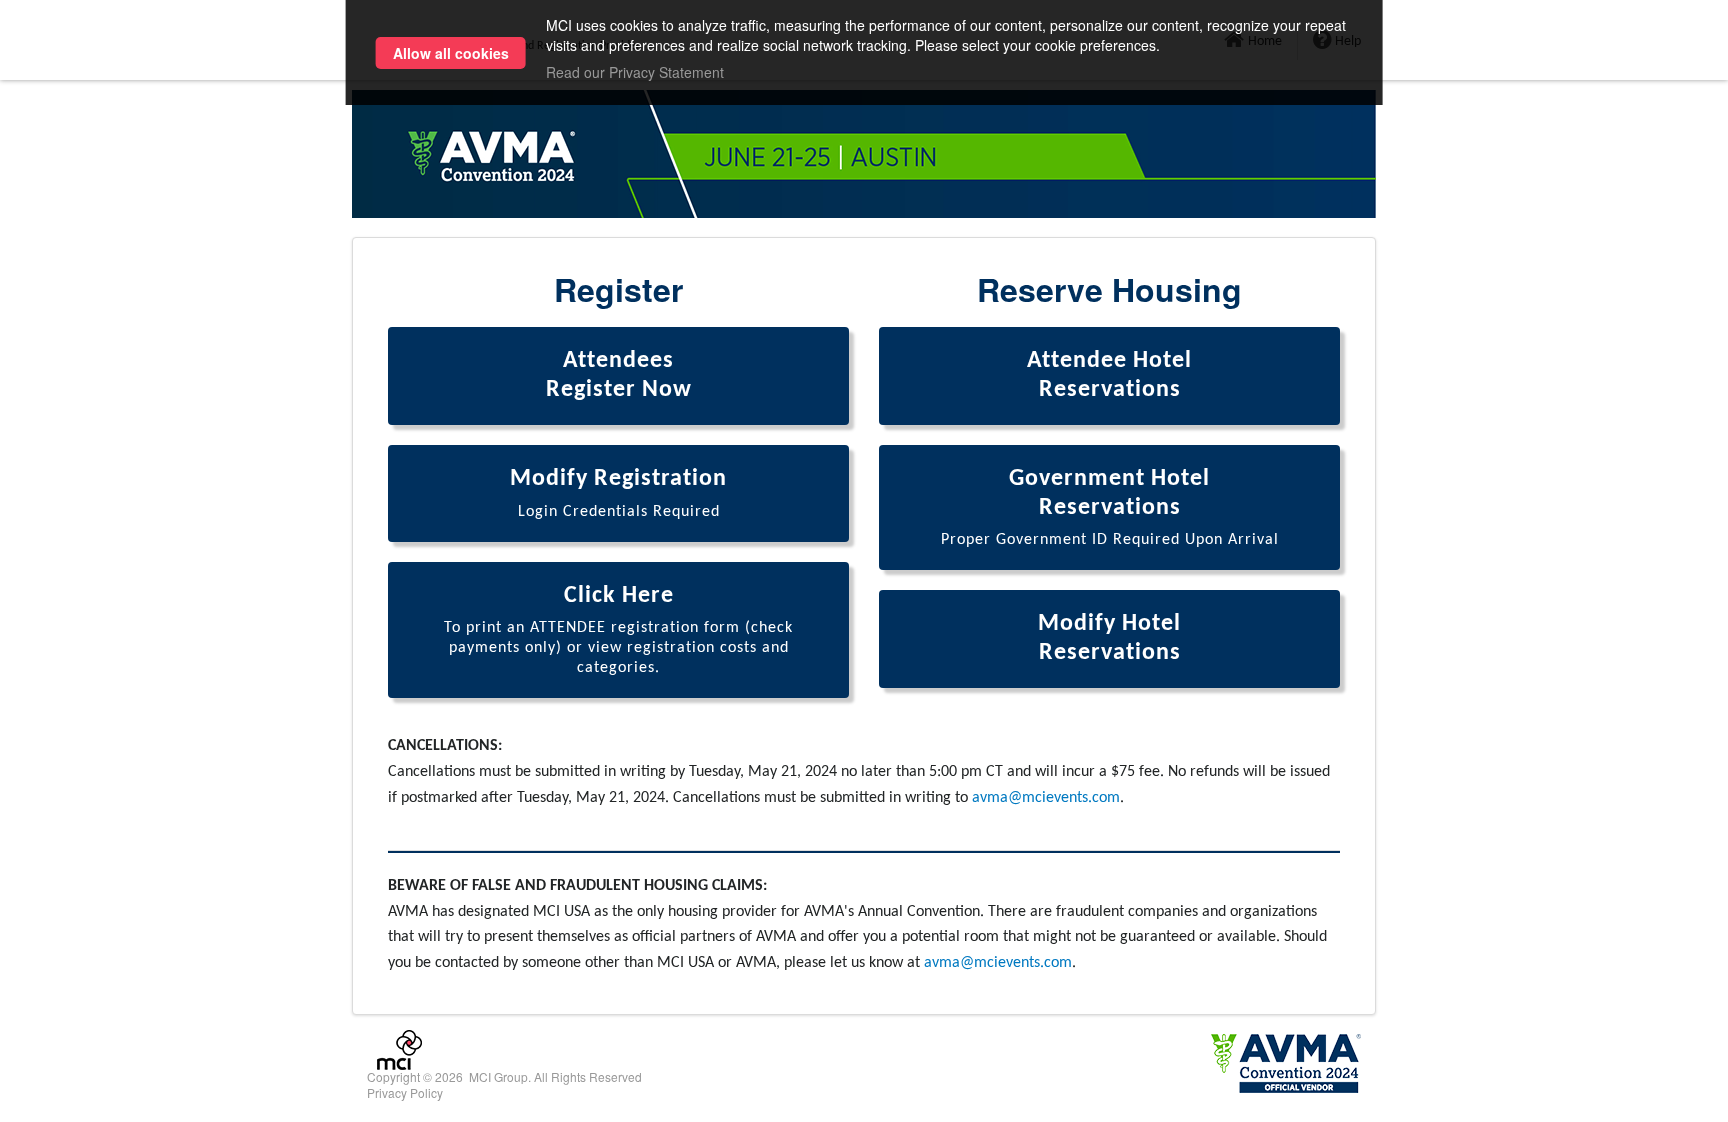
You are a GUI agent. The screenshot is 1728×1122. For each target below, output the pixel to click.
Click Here (618, 630)
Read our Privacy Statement (635, 72)
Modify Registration (618, 493)
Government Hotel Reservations (1110, 508)
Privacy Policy (405, 1092)
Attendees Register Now (619, 375)
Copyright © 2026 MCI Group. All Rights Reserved (504, 1076)
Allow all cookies (451, 53)
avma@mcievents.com (1046, 798)
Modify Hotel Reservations (1109, 638)
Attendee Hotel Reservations (1109, 375)
